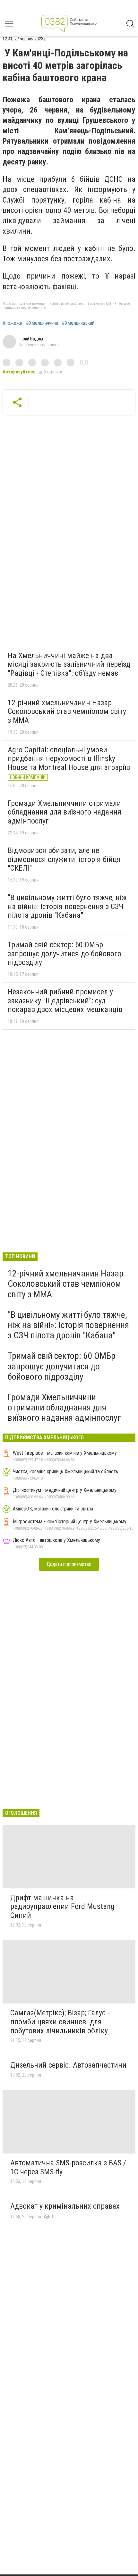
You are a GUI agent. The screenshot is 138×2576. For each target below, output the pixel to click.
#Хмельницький (78, 323)
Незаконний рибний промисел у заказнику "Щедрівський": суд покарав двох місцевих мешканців (65, 1001)
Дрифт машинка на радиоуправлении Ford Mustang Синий (62, 1907)
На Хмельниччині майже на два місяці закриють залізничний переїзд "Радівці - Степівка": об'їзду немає (69, 664)
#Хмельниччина (42, 323)
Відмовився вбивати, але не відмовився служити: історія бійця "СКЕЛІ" (64, 859)
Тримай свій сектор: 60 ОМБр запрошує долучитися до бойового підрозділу (65, 953)
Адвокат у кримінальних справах (65, 2206)
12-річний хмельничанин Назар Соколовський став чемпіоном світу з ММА (67, 711)
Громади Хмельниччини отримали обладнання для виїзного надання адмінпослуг (65, 812)
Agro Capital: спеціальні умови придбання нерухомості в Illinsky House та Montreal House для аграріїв (69, 759)
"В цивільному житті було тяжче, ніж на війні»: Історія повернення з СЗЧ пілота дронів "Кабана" (67, 906)
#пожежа (12, 323)
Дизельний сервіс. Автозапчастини (68, 2065)
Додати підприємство (69, 1564)
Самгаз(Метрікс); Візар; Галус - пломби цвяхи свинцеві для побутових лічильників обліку (60, 2022)
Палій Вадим (31, 339)
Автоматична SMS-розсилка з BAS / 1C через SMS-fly (68, 2167)
